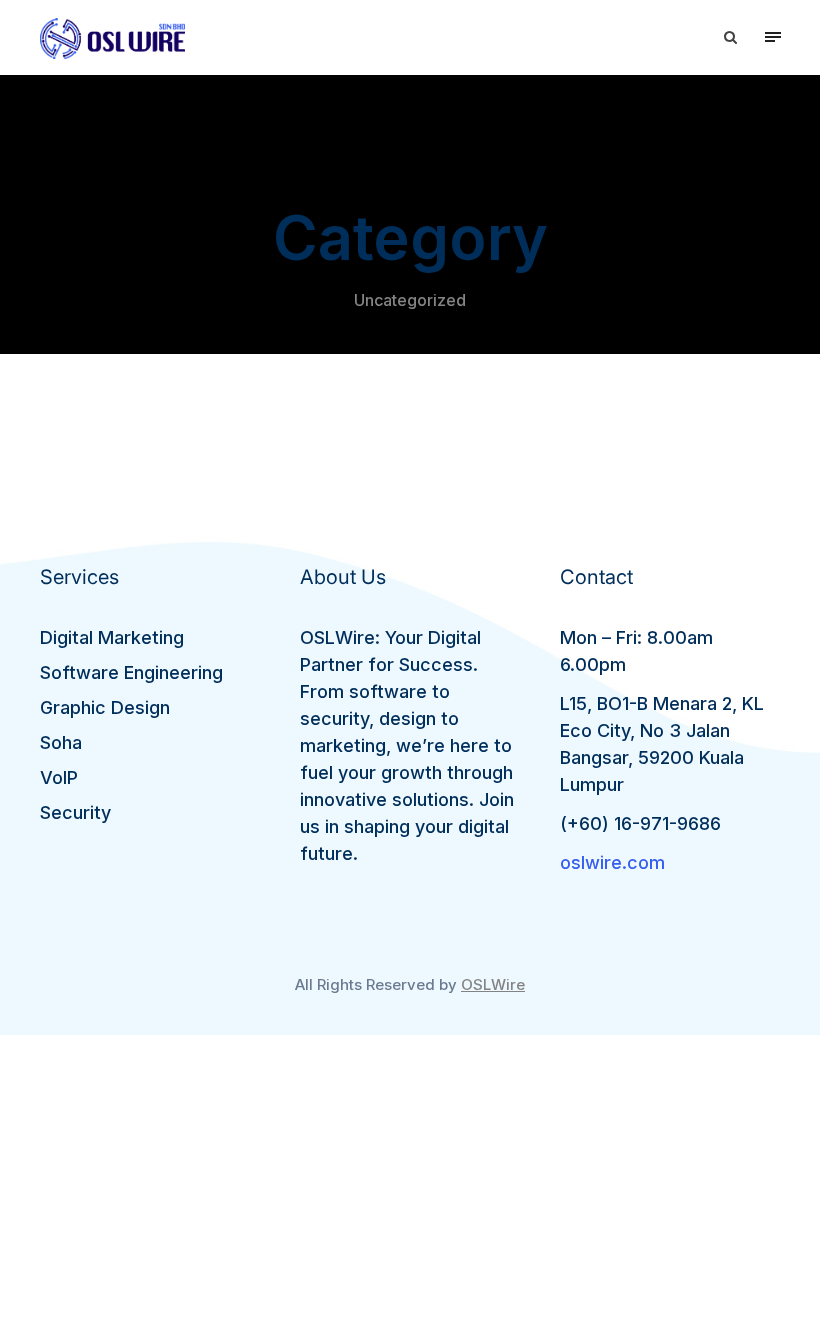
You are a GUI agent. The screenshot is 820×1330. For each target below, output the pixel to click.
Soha (61, 742)
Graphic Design (105, 707)
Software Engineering (131, 672)
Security (75, 812)
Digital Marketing (112, 637)
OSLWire (493, 984)
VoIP (59, 777)
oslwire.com (612, 862)
